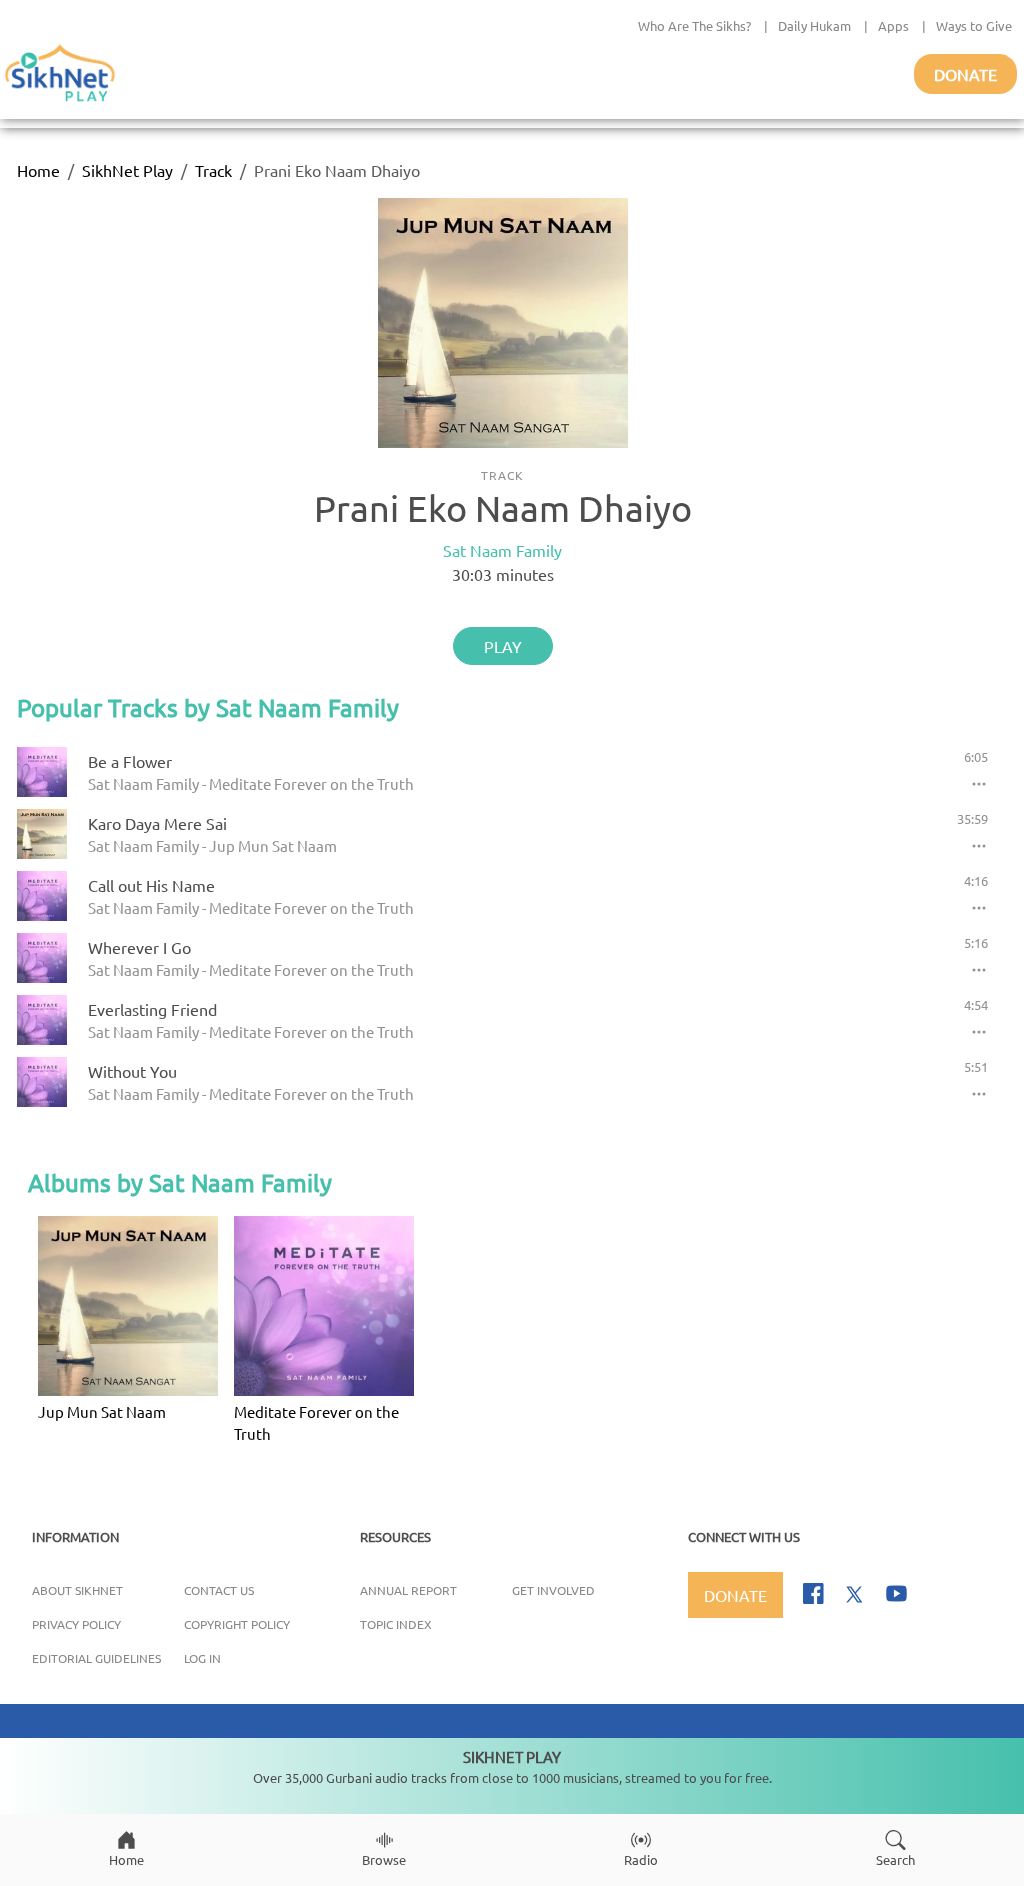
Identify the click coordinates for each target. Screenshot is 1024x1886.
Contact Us (219, 1590)
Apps (893, 25)
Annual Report (408, 1590)
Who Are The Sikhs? (694, 25)
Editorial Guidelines (96, 1658)
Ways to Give (974, 25)
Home (38, 170)
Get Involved (553, 1590)
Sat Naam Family (502, 550)
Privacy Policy (76, 1624)
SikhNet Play (127, 170)
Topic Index (396, 1624)
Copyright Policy (237, 1624)
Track (213, 170)
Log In (202, 1658)
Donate (965, 74)
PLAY (503, 646)
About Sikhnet (77, 1590)
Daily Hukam (814, 25)
